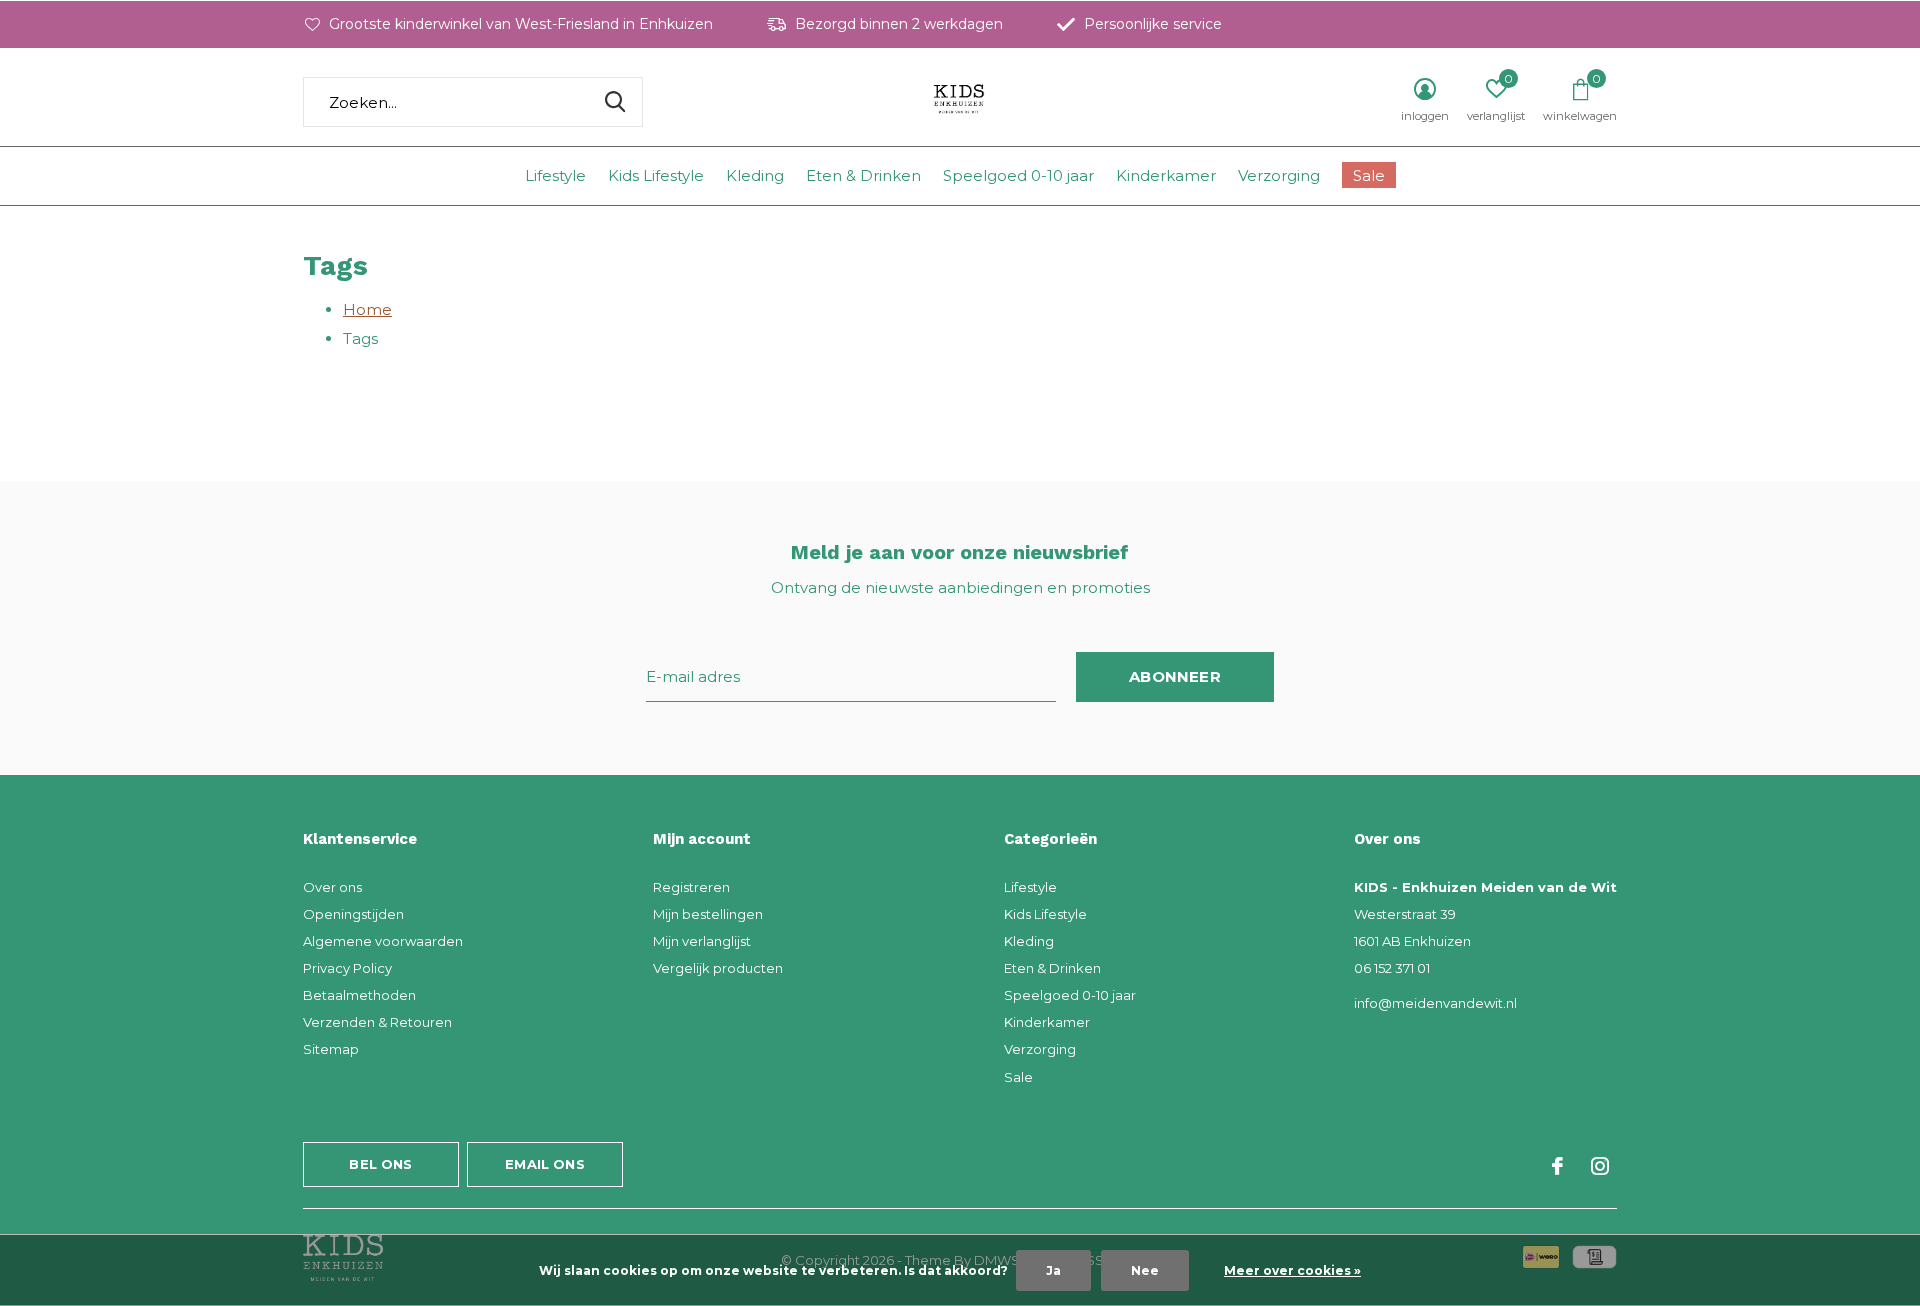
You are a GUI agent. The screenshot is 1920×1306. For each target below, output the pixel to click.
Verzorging (1279, 175)
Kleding (755, 175)
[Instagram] (1600, 1166)
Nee (1145, 1270)
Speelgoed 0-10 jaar (1018, 175)
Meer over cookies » (1292, 1270)
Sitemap (331, 1049)
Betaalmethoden (359, 995)
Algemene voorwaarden (383, 941)
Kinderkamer (1166, 175)
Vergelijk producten (718, 968)
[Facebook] (1557, 1166)
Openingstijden (353, 914)
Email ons (545, 1164)
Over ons (332, 887)
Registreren (691, 887)
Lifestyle (555, 175)
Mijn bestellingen (708, 914)
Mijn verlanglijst (702, 941)
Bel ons (380, 1164)
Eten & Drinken (863, 175)
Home (367, 309)
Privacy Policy (347, 968)
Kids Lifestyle (656, 175)
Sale (1369, 175)
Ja (1053, 1270)
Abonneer (1175, 676)
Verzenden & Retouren (377, 1022)
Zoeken (615, 102)
